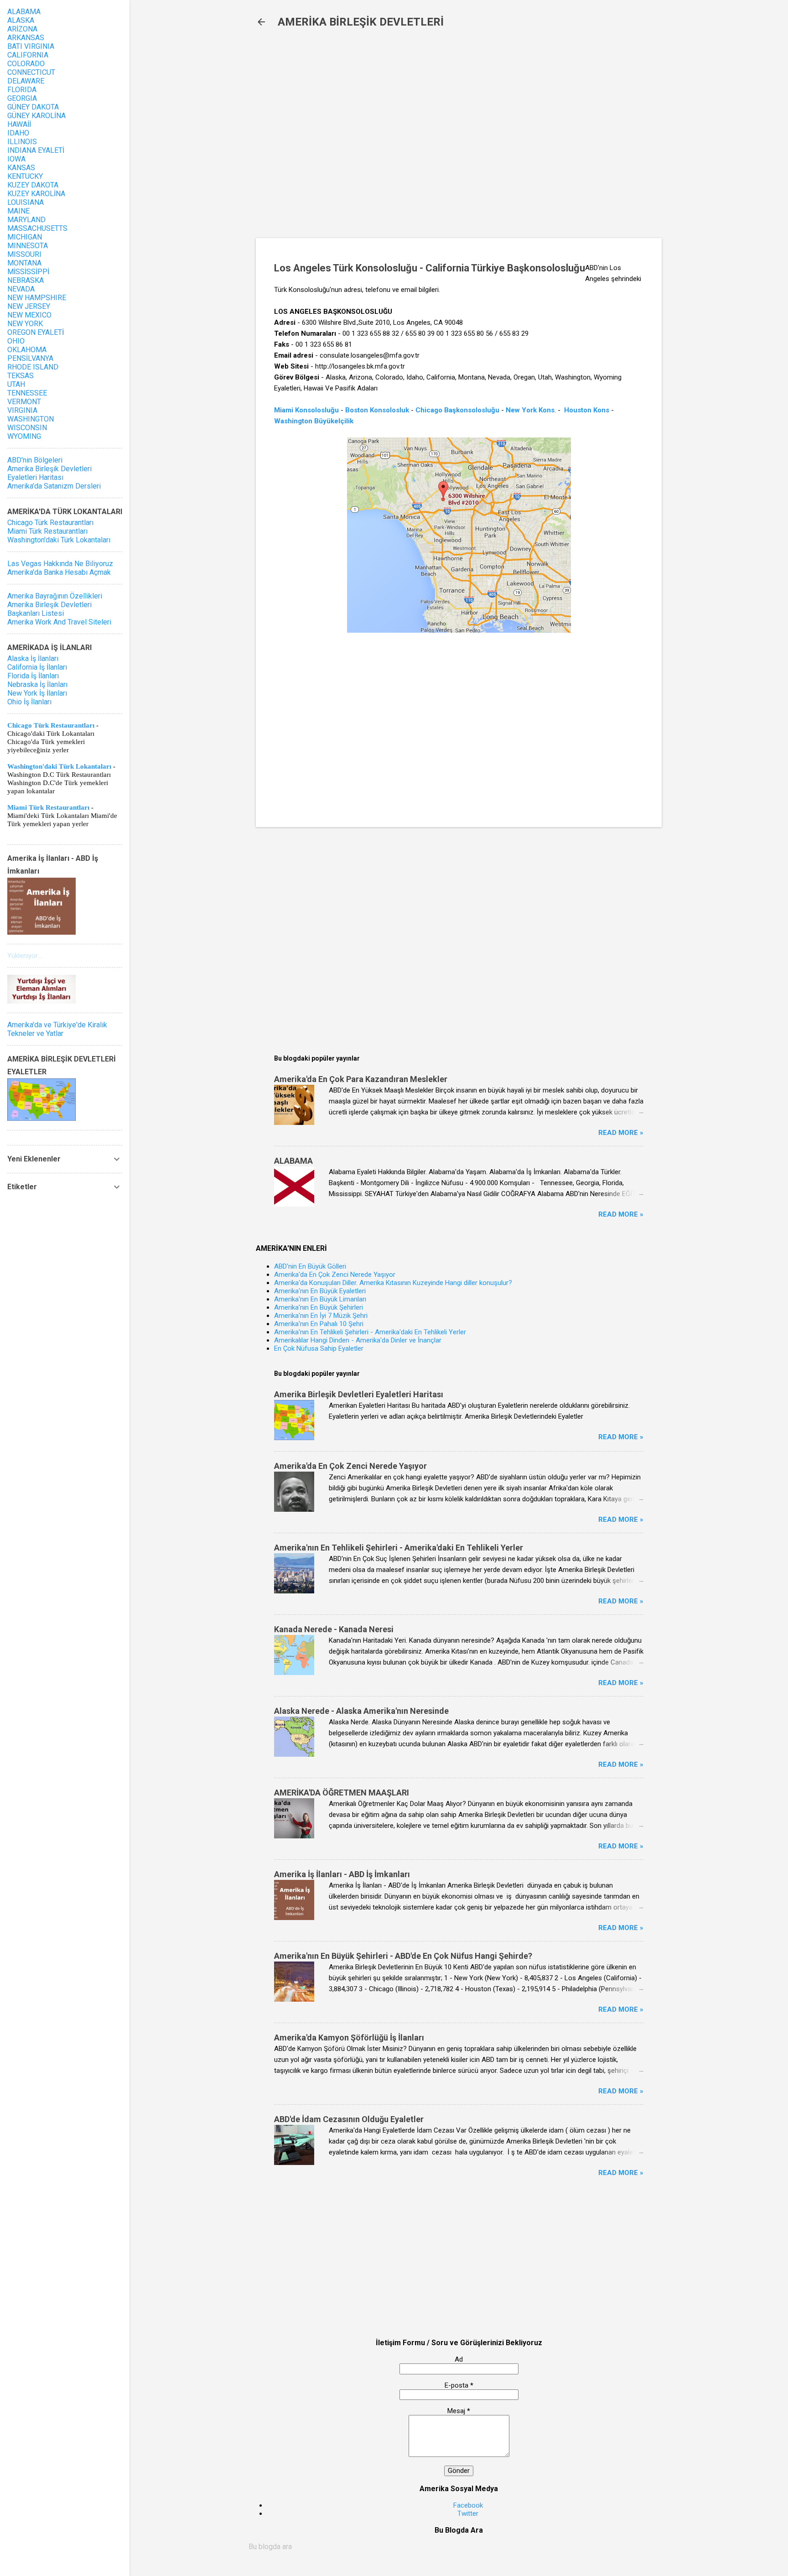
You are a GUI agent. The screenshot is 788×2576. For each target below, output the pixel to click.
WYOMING (24, 436)
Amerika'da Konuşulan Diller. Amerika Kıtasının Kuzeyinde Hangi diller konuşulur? (393, 1283)
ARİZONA (22, 29)
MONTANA (24, 263)
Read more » (621, 1133)
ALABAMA (293, 1161)
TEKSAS (21, 376)
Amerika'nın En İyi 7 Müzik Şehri (321, 1316)
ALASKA (21, 20)
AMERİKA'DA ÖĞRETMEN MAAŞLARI (342, 1793)
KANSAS (21, 168)
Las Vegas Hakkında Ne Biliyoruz (60, 564)
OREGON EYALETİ (36, 332)
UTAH (16, 384)
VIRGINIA (22, 410)
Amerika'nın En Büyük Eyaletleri (320, 1291)
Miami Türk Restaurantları (47, 531)
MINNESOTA (28, 246)
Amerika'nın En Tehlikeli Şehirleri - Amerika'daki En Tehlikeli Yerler (370, 1332)
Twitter (468, 2514)
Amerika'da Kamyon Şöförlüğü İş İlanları (349, 2037)
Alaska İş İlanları (33, 658)
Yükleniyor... (24, 956)
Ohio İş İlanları (29, 702)
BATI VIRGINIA (31, 46)
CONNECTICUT (31, 72)
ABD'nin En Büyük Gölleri (310, 1266)
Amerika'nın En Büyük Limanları (320, 1299)
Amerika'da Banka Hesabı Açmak (59, 572)
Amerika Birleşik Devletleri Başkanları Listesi (49, 609)
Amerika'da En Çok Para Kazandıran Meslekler (361, 1079)
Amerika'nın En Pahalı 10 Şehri (319, 1324)
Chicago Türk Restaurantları (50, 523)
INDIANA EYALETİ (36, 150)
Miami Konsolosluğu (306, 410)
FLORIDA (22, 90)
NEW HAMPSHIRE (37, 298)
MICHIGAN (25, 237)
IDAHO (18, 133)
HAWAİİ (19, 124)
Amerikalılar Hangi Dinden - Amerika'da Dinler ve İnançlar (358, 1340)
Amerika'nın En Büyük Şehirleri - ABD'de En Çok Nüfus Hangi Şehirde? (403, 1956)
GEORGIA (22, 98)
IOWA (16, 159)
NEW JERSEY (29, 306)
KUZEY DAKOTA (33, 185)
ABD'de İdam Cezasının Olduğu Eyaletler (349, 2119)
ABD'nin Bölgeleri (35, 460)
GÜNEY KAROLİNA (36, 116)
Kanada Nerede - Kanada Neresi (334, 1629)
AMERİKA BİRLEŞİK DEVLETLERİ (361, 22)
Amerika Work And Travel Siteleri (59, 622)
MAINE (18, 211)
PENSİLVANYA (30, 358)
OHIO (16, 341)
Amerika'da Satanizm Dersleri (54, 486)
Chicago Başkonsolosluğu (457, 410)
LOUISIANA (26, 202)
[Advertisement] (404, 138)
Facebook (468, 2505)
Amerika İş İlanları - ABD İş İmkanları (342, 1874)
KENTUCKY (25, 176)
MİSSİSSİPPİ (28, 272)
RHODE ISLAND (33, 367)
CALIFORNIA (28, 55)
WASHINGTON (31, 419)
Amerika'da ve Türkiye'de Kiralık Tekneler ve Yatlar (57, 1029)
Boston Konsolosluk (377, 410)
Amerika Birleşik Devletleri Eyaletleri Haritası (359, 1394)
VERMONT (24, 402)
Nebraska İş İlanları (37, 684)
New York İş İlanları (37, 693)
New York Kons (530, 410)
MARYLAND (26, 220)
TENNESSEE (27, 393)
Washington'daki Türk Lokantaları (59, 540)
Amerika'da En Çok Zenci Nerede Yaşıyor (335, 1275)
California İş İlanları (37, 667)
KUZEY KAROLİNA (36, 194)
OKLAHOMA (27, 350)
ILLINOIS (22, 142)
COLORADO (26, 64)
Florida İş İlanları (33, 676)
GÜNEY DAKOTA (33, 107)
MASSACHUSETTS (37, 228)
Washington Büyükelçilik (314, 421)
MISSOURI (24, 254)
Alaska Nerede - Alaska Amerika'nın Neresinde (361, 1711)
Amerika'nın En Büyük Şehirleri (319, 1307)
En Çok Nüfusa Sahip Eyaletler (319, 1348)
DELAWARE (26, 81)
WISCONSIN (27, 428)
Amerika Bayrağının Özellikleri (55, 596)
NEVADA (21, 289)
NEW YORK (25, 324)
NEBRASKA (26, 280)
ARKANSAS (26, 38)
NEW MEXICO (29, 315)
